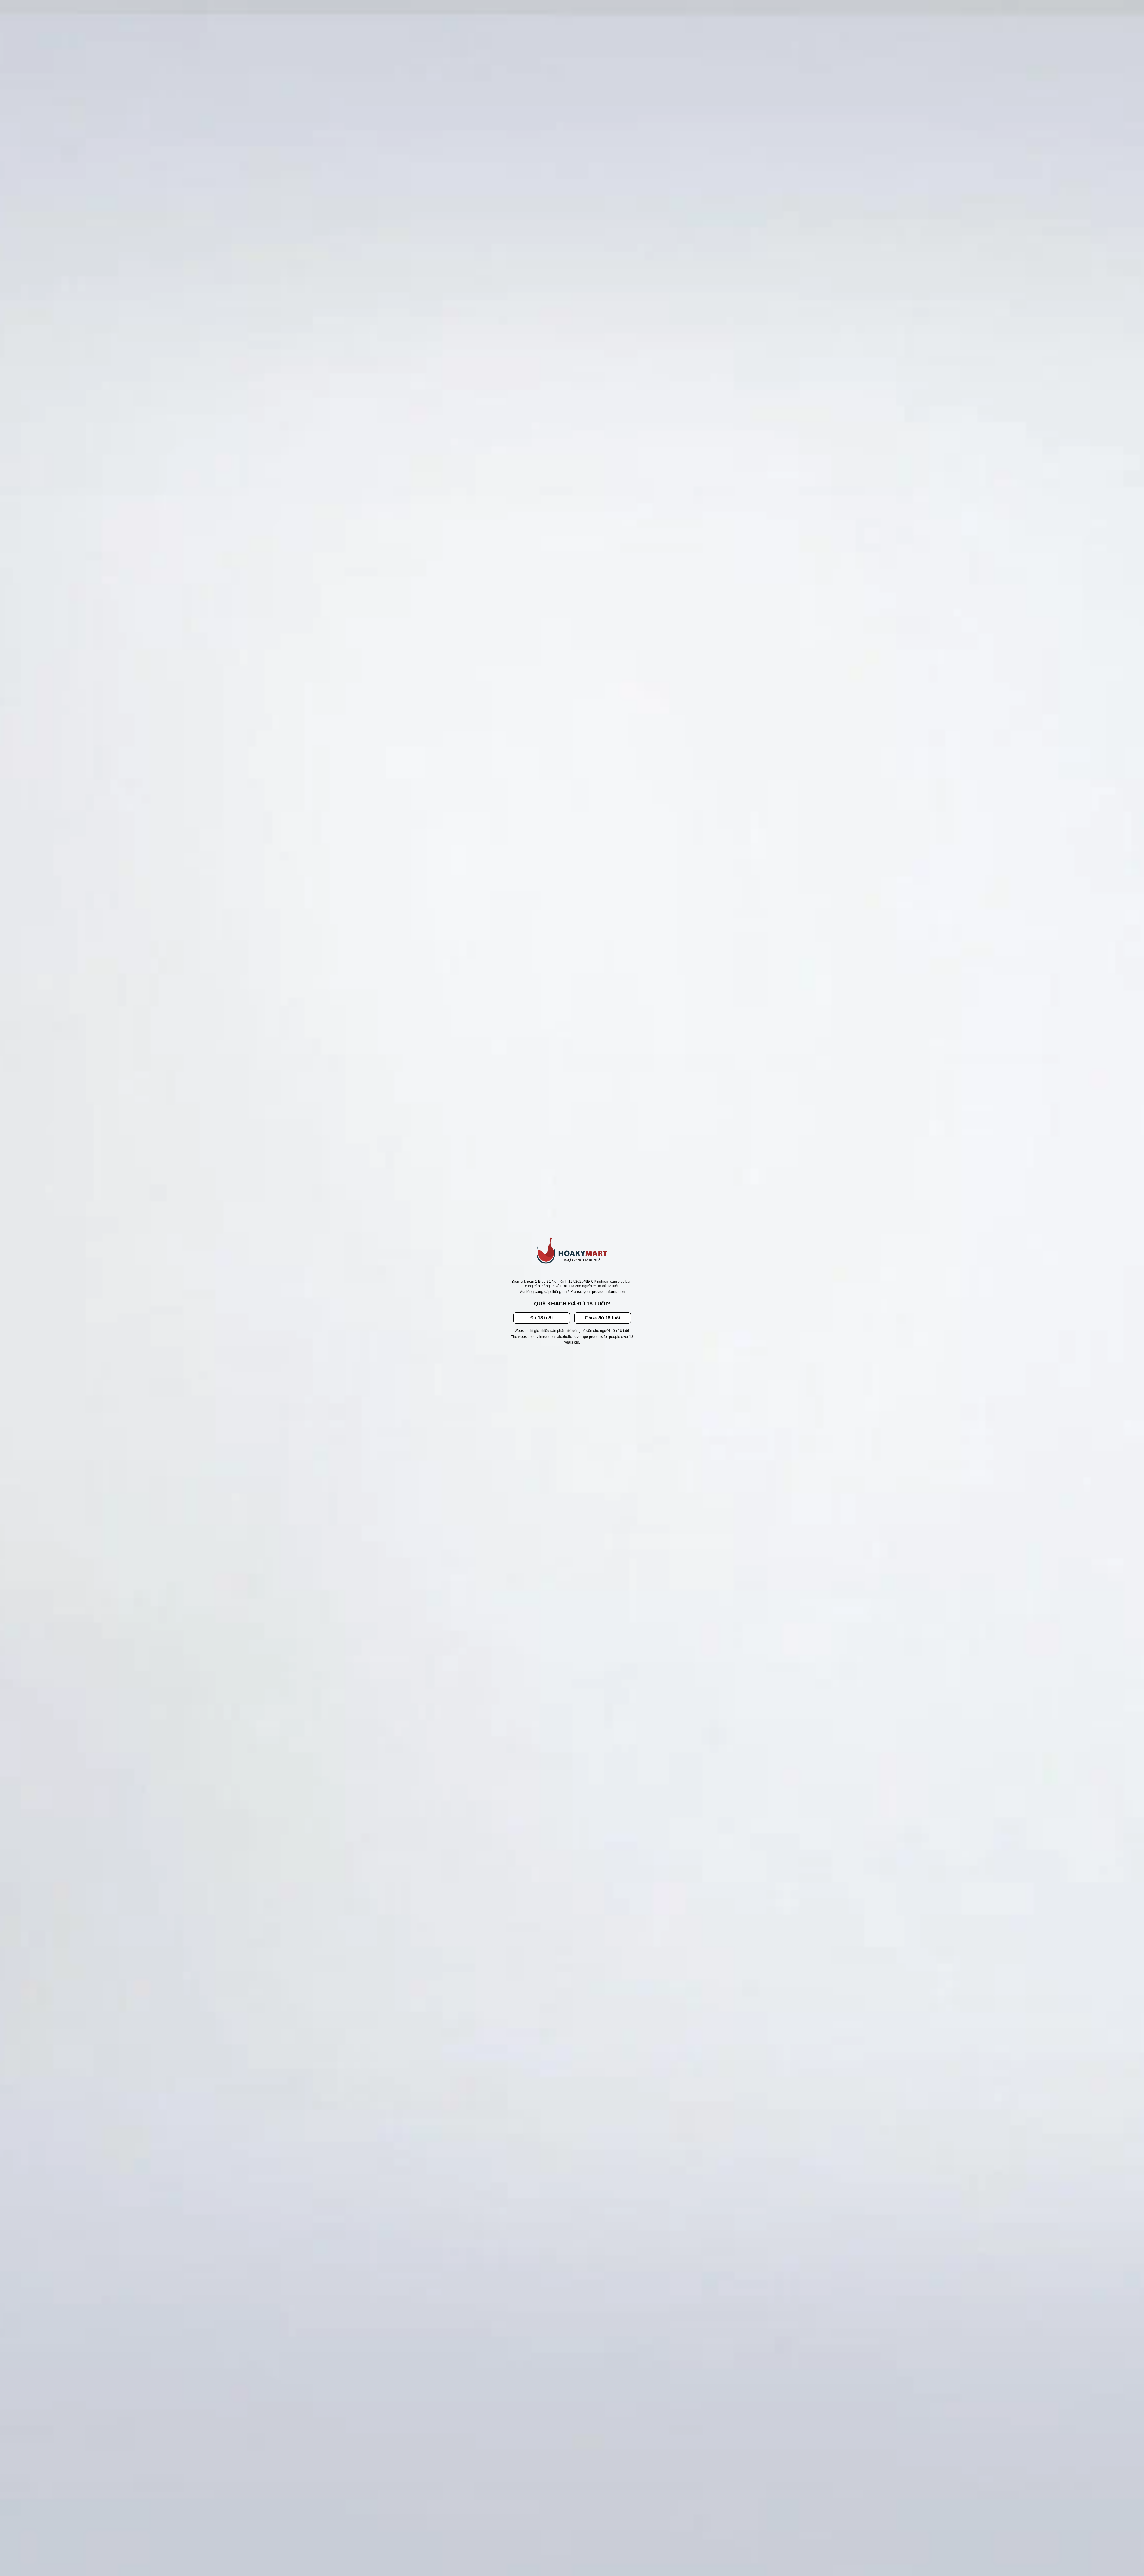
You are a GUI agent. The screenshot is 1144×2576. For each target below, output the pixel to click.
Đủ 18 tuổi (542, 1318)
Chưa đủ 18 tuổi (603, 1318)
